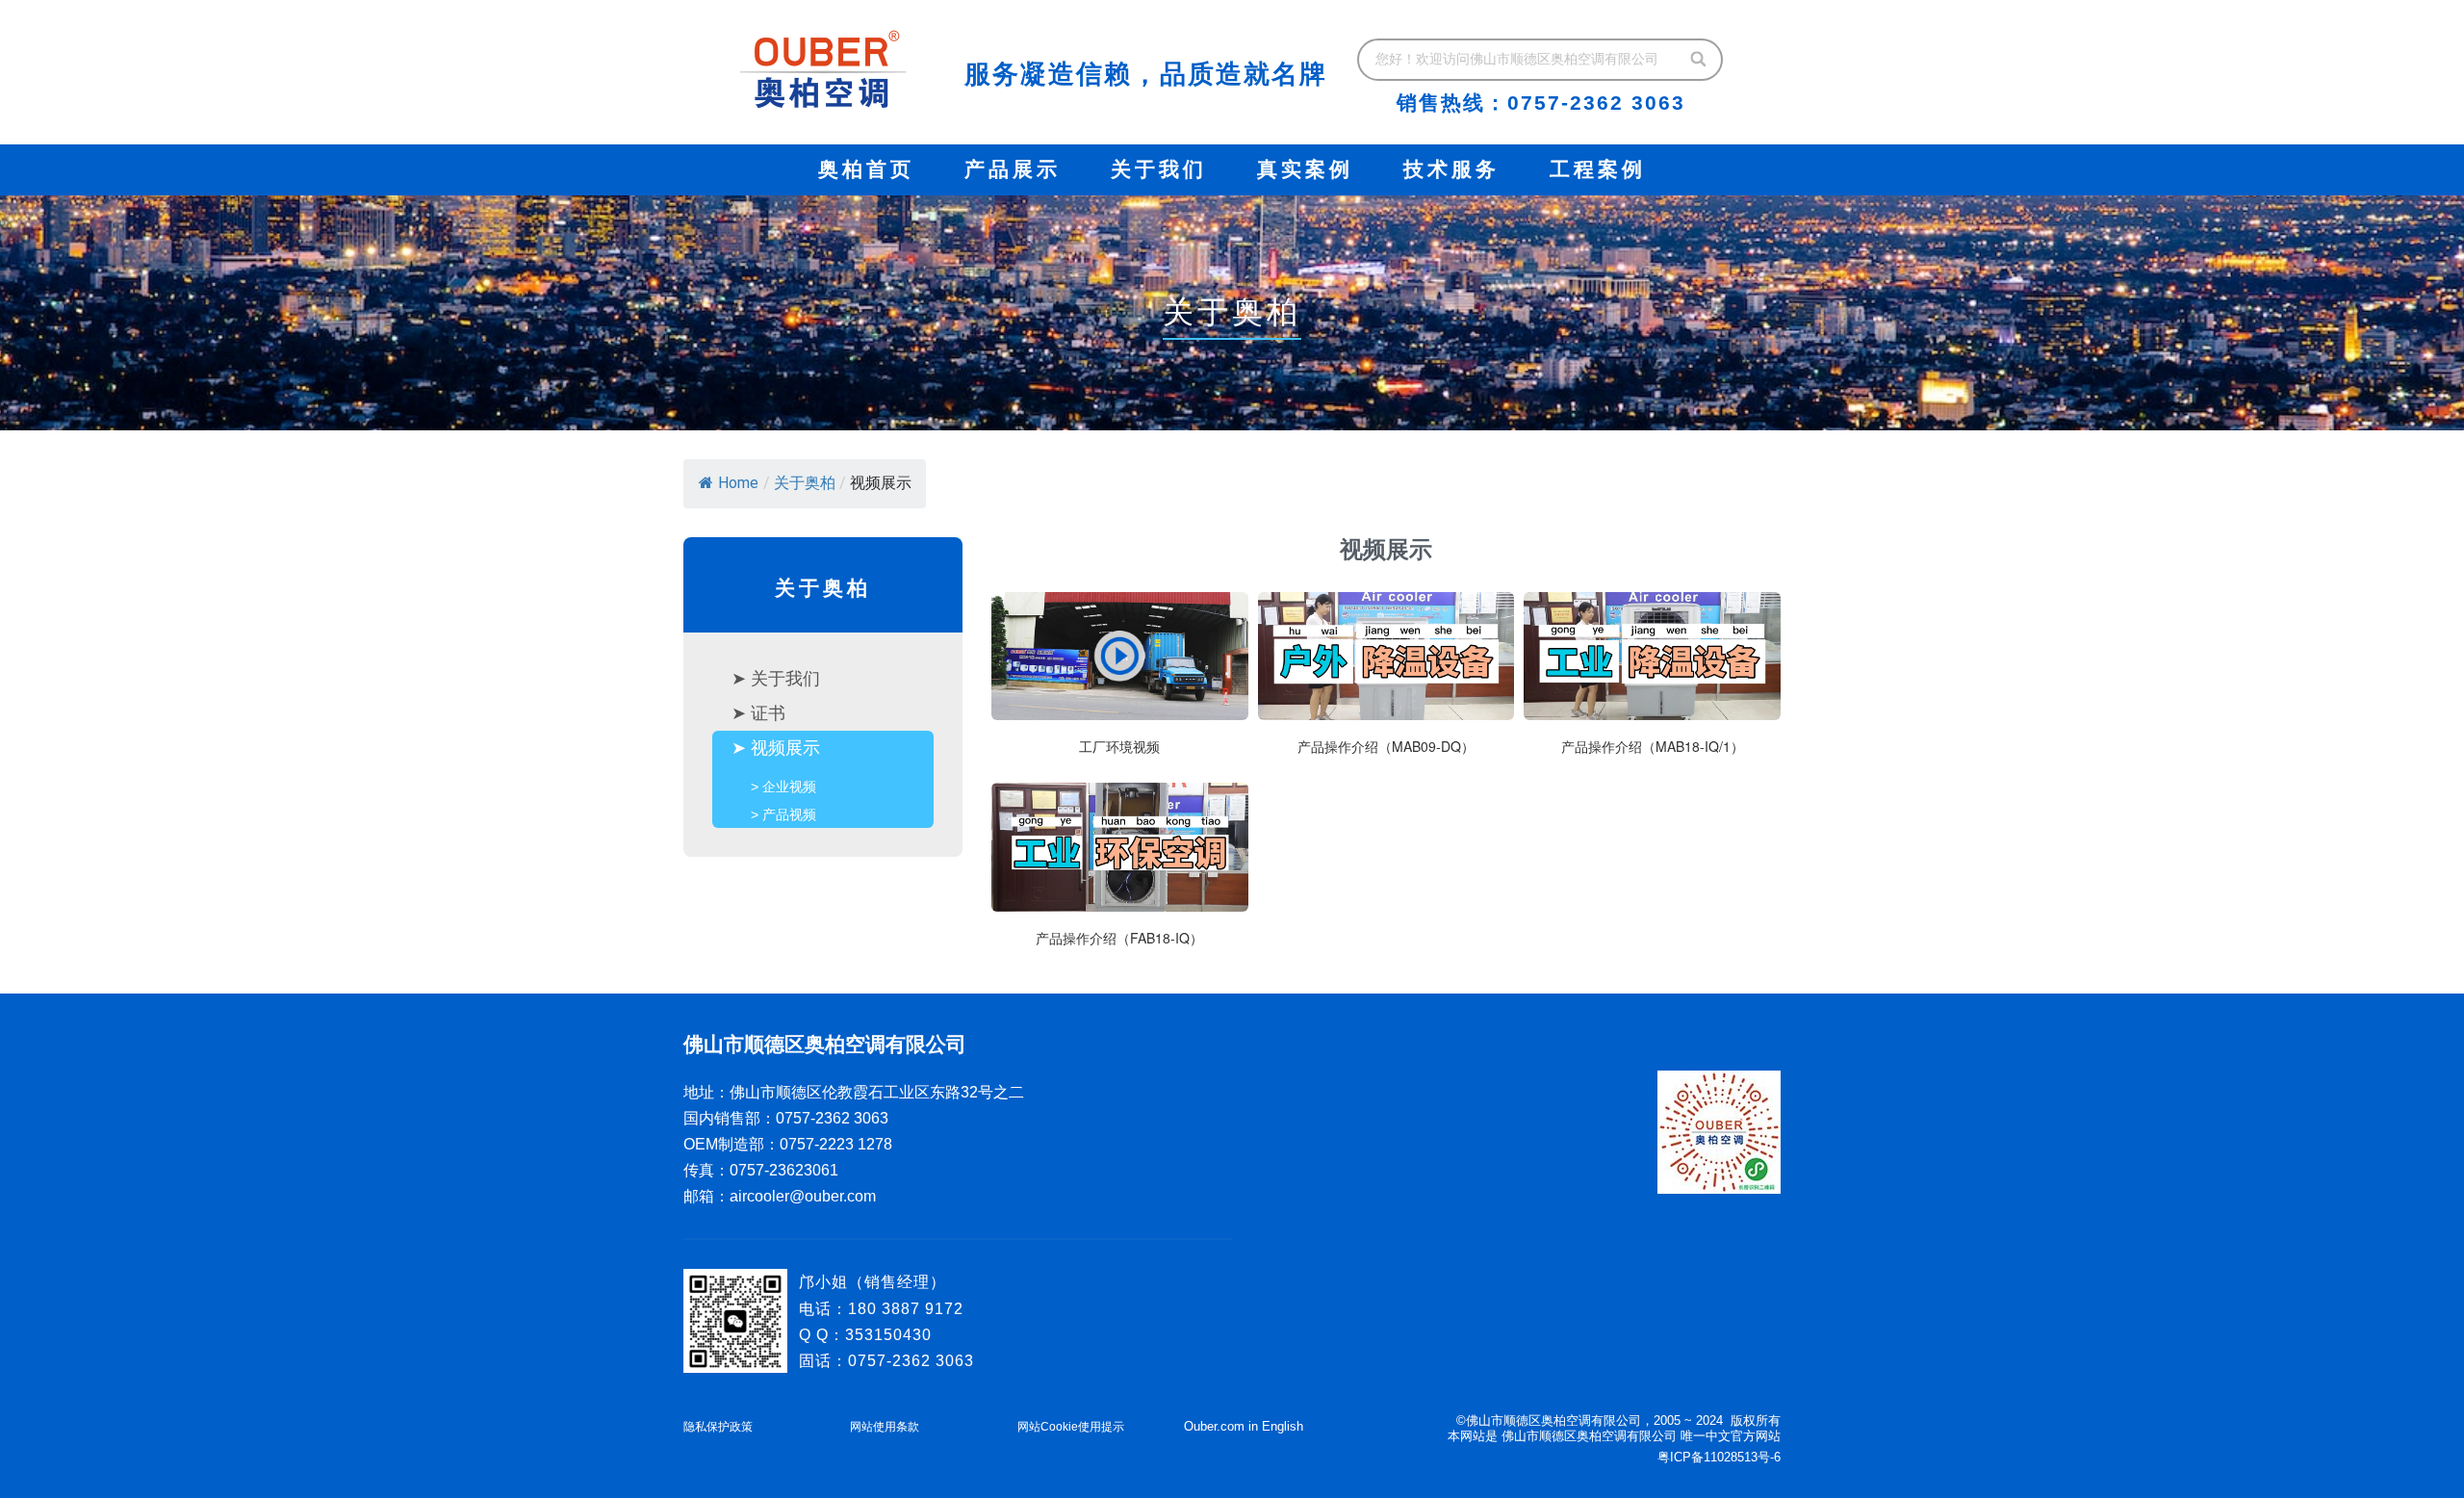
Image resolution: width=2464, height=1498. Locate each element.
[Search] (1699, 60)
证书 (768, 713)
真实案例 (1305, 169)
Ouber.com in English (1244, 1426)
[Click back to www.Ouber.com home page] (823, 69)
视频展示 (785, 748)
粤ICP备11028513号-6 (1719, 1457)
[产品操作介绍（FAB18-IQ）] (1120, 874)
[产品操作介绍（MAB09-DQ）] (1386, 683)
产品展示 (1013, 169)
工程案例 (1598, 169)
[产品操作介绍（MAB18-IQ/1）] (1652, 683)
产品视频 (789, 814)
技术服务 (1451, 169)
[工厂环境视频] (1120, 683)
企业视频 (789, 787)
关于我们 (1159, 169)
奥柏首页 (866, 169)
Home (738, 483)
